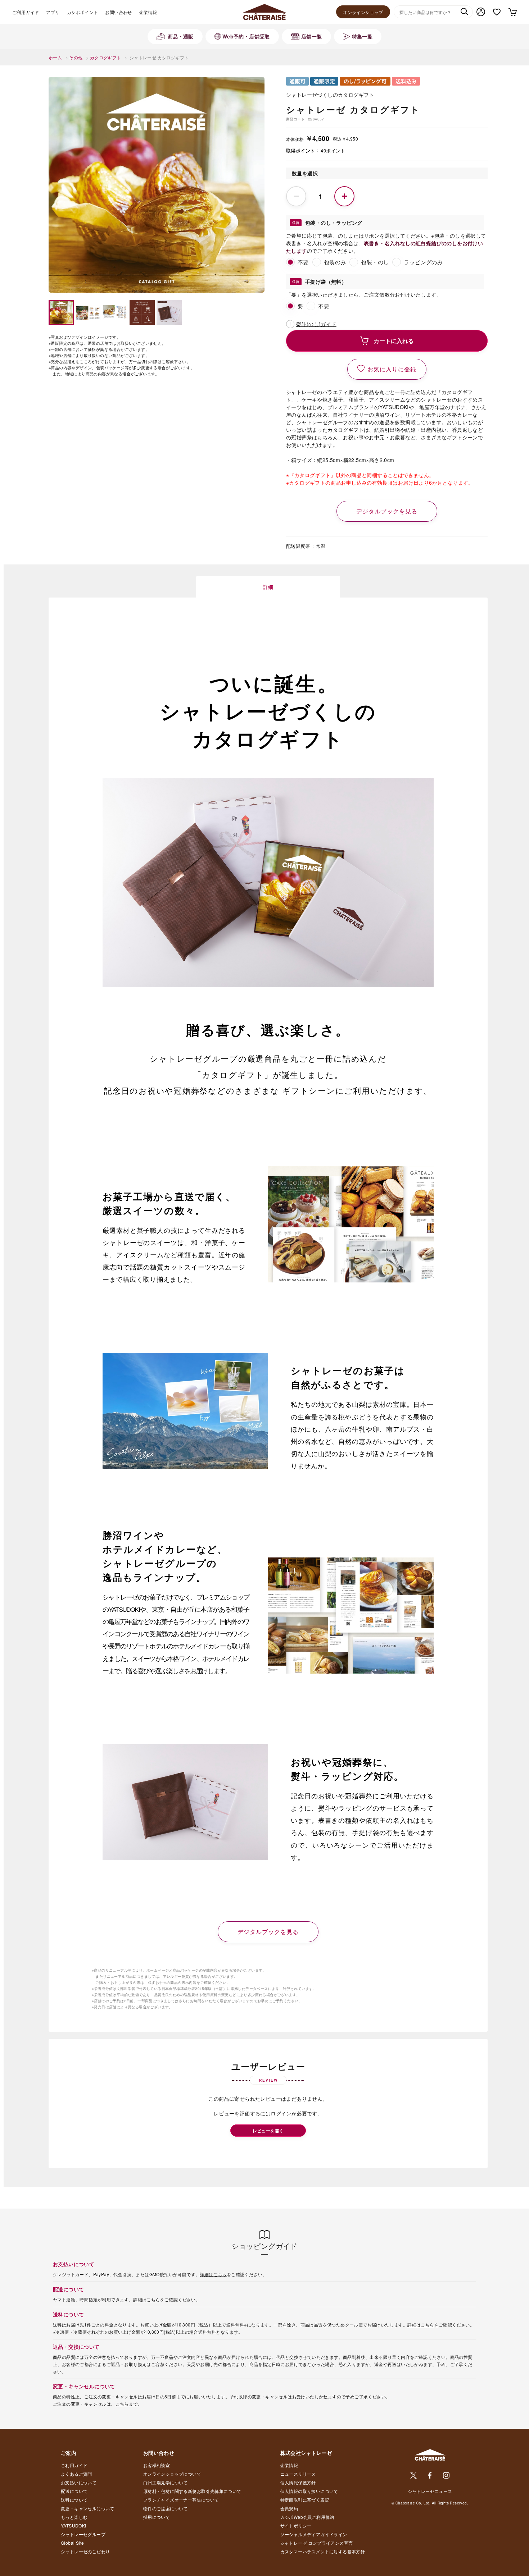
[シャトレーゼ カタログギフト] (157, 185)
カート (512, 12)
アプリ (53, 12)
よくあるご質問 (76, 2474)
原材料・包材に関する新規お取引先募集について (192, 2491)
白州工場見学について (166, 2482)
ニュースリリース (298, 2474)
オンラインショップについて (172, 2474)
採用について (157, 2517)
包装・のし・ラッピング (334, 223)
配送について (74, 2491)
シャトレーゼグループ (83, 2534)
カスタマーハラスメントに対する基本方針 (323, 2551)
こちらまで (127, 2404)
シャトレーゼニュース (430, 2491)
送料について (74, 2500)
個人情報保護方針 (298, 2482)
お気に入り (497, 12)
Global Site (72, 2543)
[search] (464, 13)
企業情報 (148, 12)
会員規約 (289, 2508)
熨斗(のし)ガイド (316, 324)
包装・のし (375, 262)
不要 (303, 262)
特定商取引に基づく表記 (305, 2500)
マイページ (481, 12)
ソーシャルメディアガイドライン (314, 2534)
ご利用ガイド (26, 12)
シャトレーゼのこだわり (85, 2551)
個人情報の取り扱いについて (309, 2491)
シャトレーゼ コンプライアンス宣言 (317, 2543)
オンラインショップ (363, 12)
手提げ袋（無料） (326, 282)
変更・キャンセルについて (88, 2508)
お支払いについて (79, 2482)
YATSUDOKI (74, 2525)
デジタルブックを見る (387, 511)
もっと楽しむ (74, 2517)
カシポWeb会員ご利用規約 (307, 2517)
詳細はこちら (213, 2274)
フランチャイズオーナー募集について (181, 2500)
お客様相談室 (157, 2465)
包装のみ (335, 262)
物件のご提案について (166, 2508)
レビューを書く (268, 2131)
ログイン (281, 2113)
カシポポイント (83, 12)
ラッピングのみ (423, 262)
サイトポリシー (296, 2525)
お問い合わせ (118, 12)
